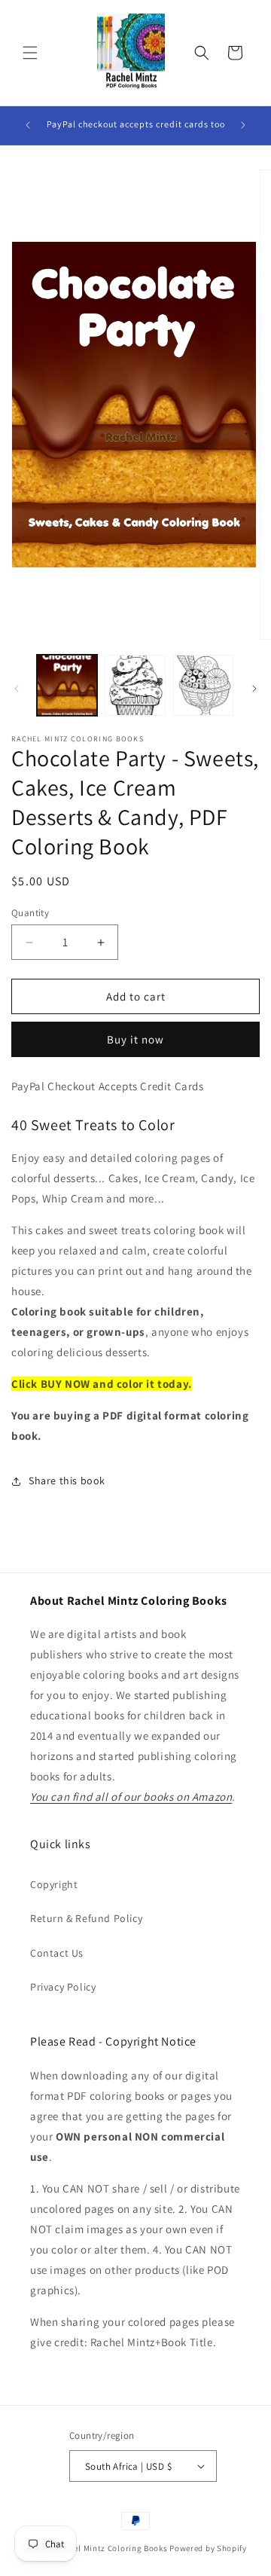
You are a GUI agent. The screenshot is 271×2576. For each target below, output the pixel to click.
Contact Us (57, 1953)
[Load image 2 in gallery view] (135, 685)
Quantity (30, 913)
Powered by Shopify (208, 2548)
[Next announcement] (243, 125)
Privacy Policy (63, 1987)
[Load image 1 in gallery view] (67, 685)
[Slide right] (254, 689)
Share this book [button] (67, 1481)
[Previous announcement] (28, 125)
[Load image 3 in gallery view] (203, 685)
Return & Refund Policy (86, 1918)
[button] (30, 53)
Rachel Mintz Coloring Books (111, 2548)
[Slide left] (17, 689)
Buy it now (135, 1039)
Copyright (54, 1884)
